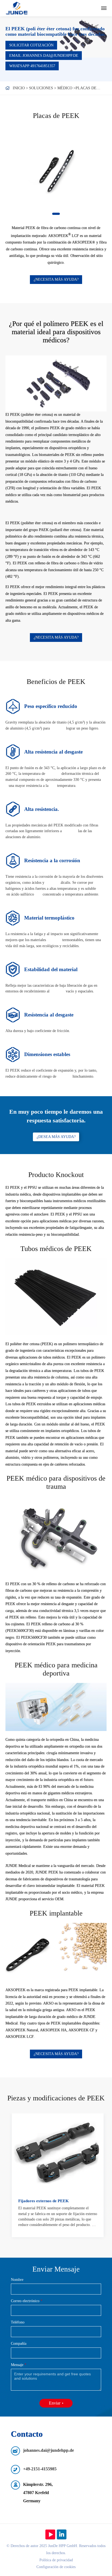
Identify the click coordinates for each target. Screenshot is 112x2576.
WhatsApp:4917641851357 (32, 66)
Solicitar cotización (31, 45)
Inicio (19, 88)
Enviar (55, 2403)
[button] (56, 214)
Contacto (27, 2434)
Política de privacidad (56, 2560)
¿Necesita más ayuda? (56, 279)
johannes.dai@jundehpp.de (49, 2450)
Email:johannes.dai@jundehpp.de (44, 56)
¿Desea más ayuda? (56, 1137)
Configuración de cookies (56, 2567)
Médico (65, 88)
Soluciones (41, 88)
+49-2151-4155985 (40, 2469)
